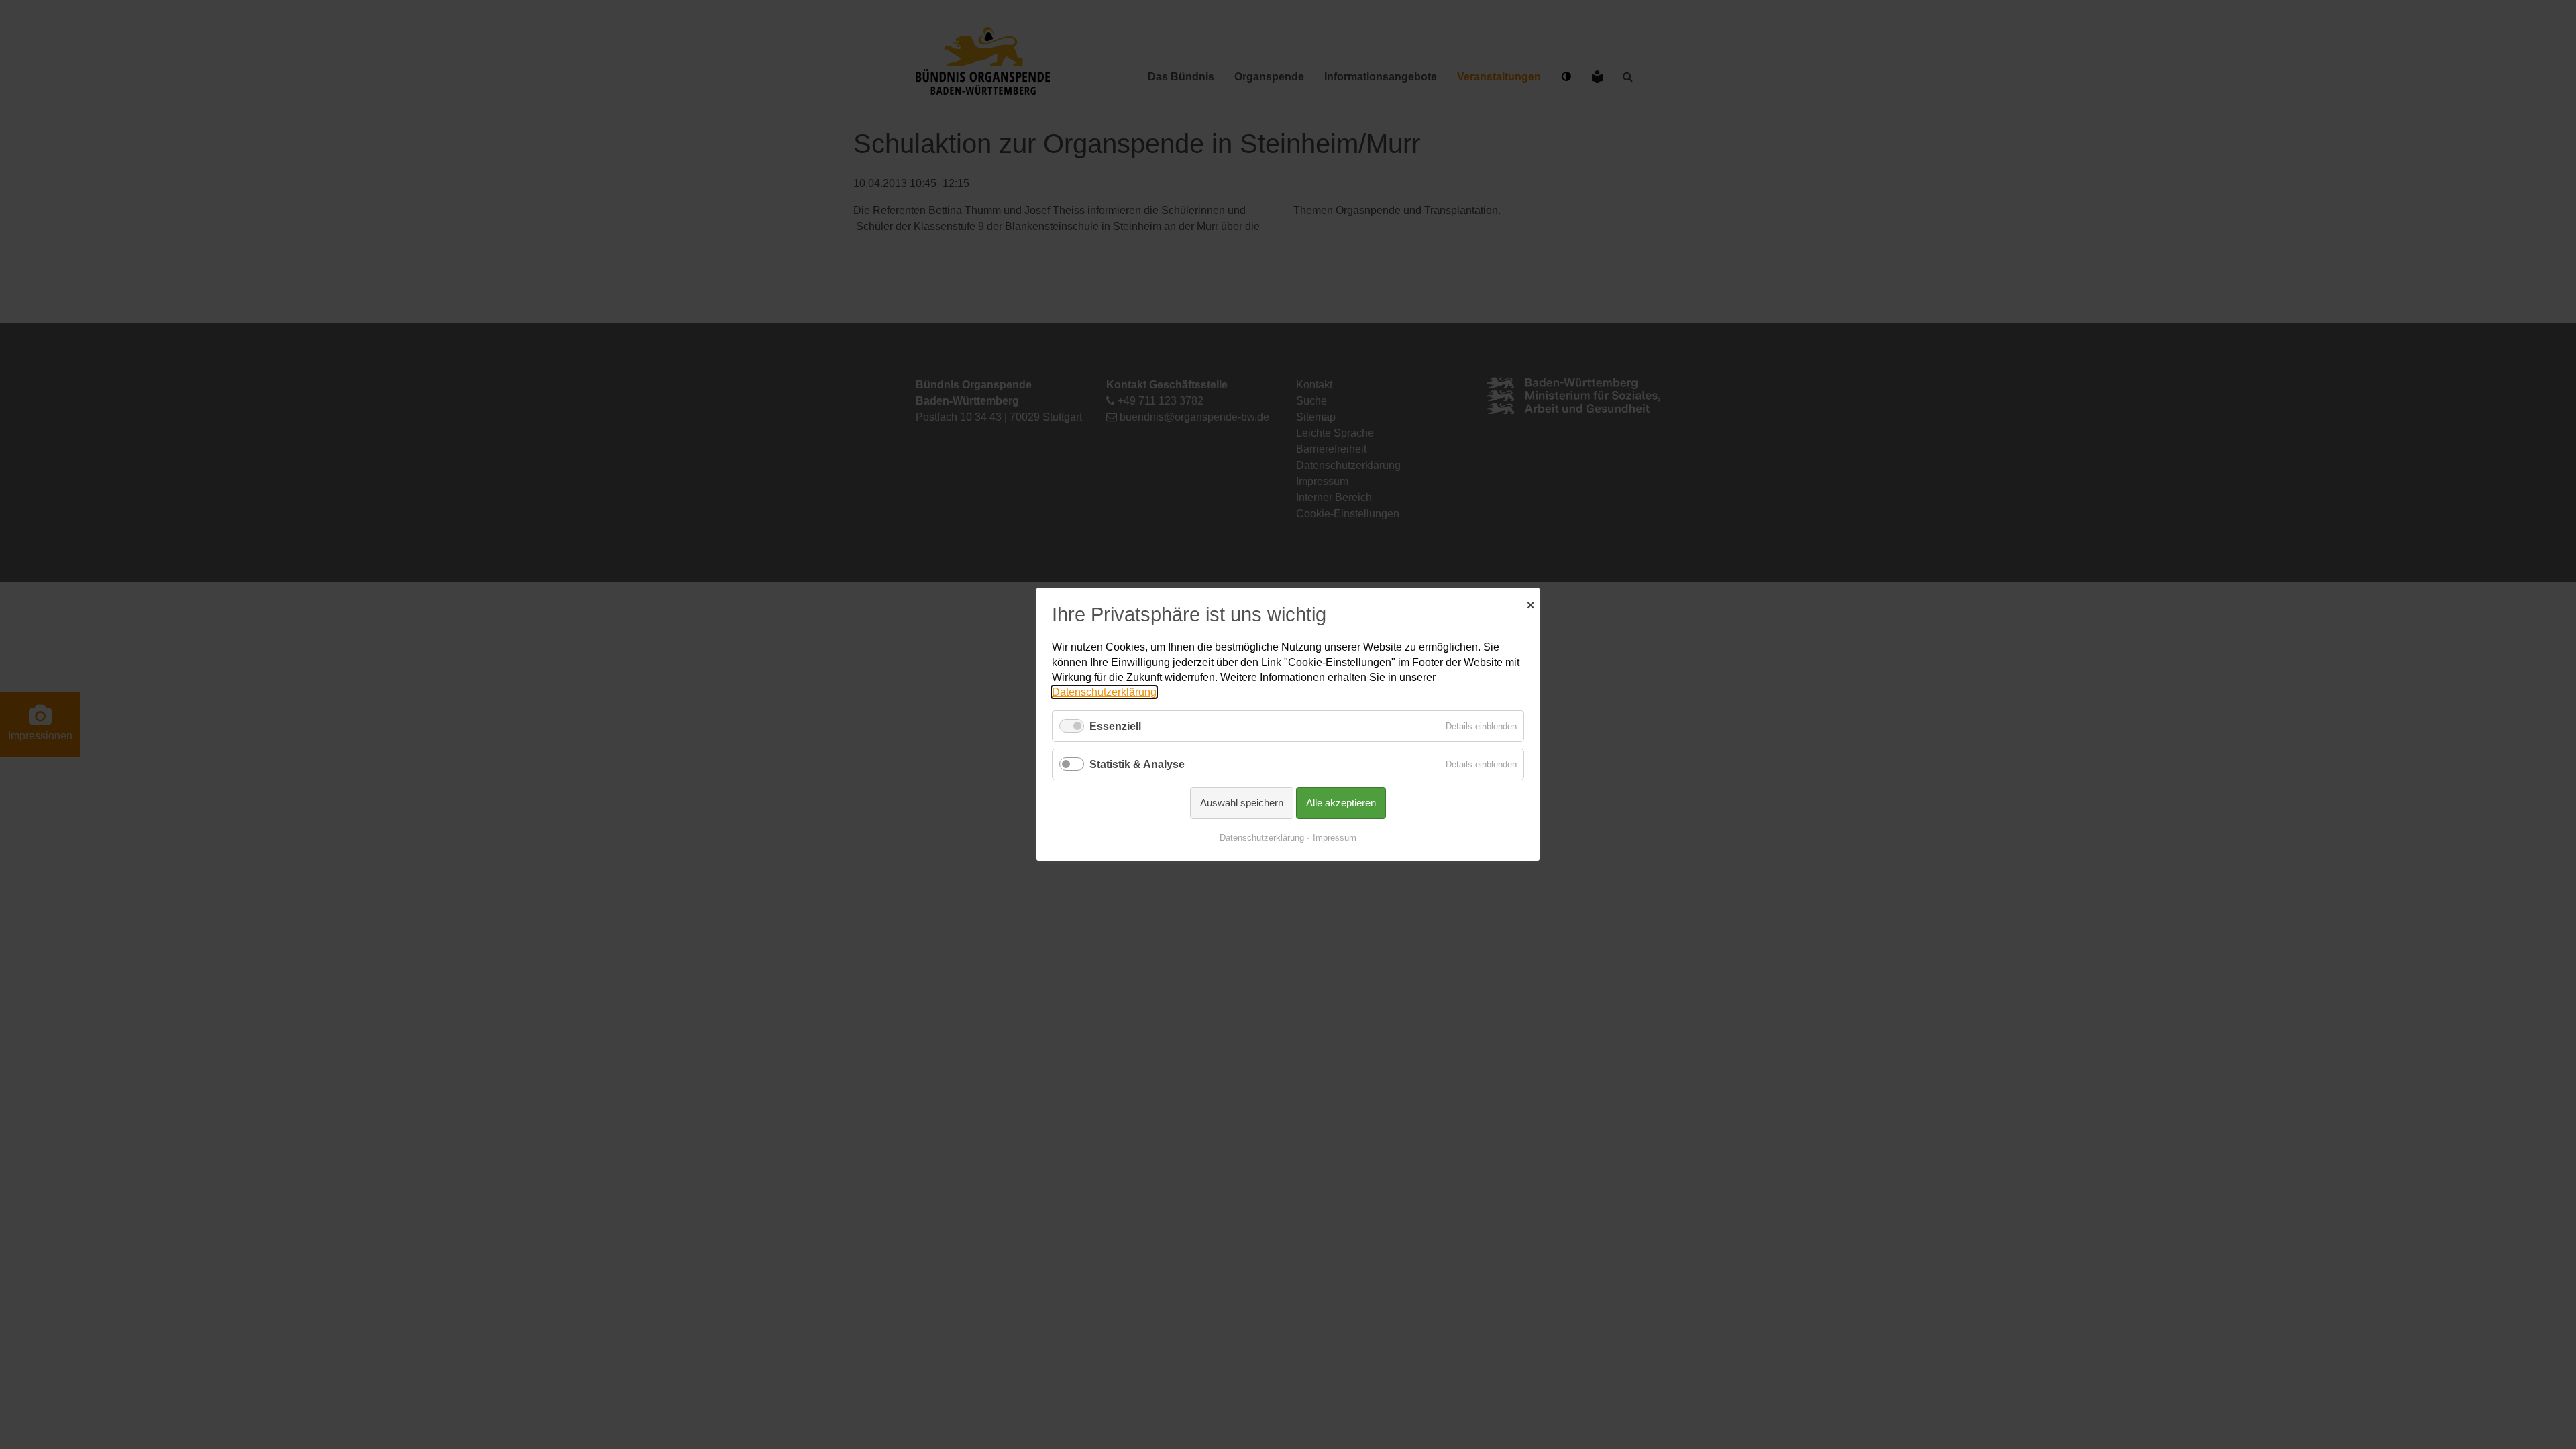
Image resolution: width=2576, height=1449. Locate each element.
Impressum (1335, 838)
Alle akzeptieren (1341, 803)
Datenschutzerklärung (1104, 693)
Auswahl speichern (1242, 803)
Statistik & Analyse (1137, 764)
